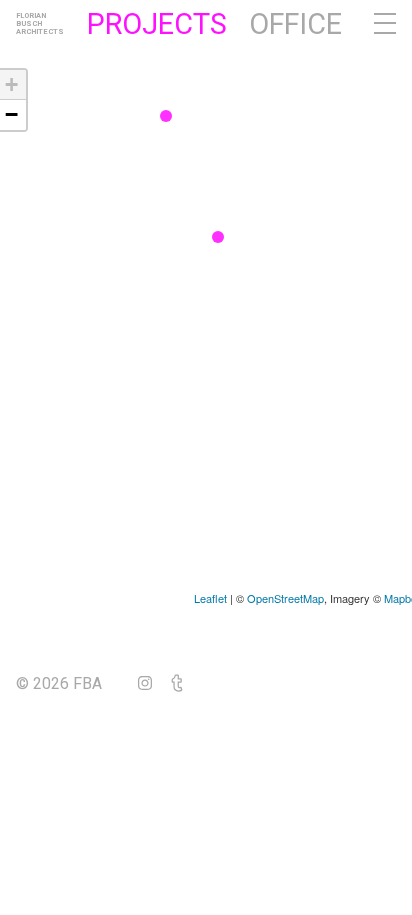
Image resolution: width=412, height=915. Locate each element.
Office (295, 24)
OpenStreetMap (285, 598)
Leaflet (210, 598)
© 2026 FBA (73, 683)
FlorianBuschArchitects (40, 24)
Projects (157, 24)
